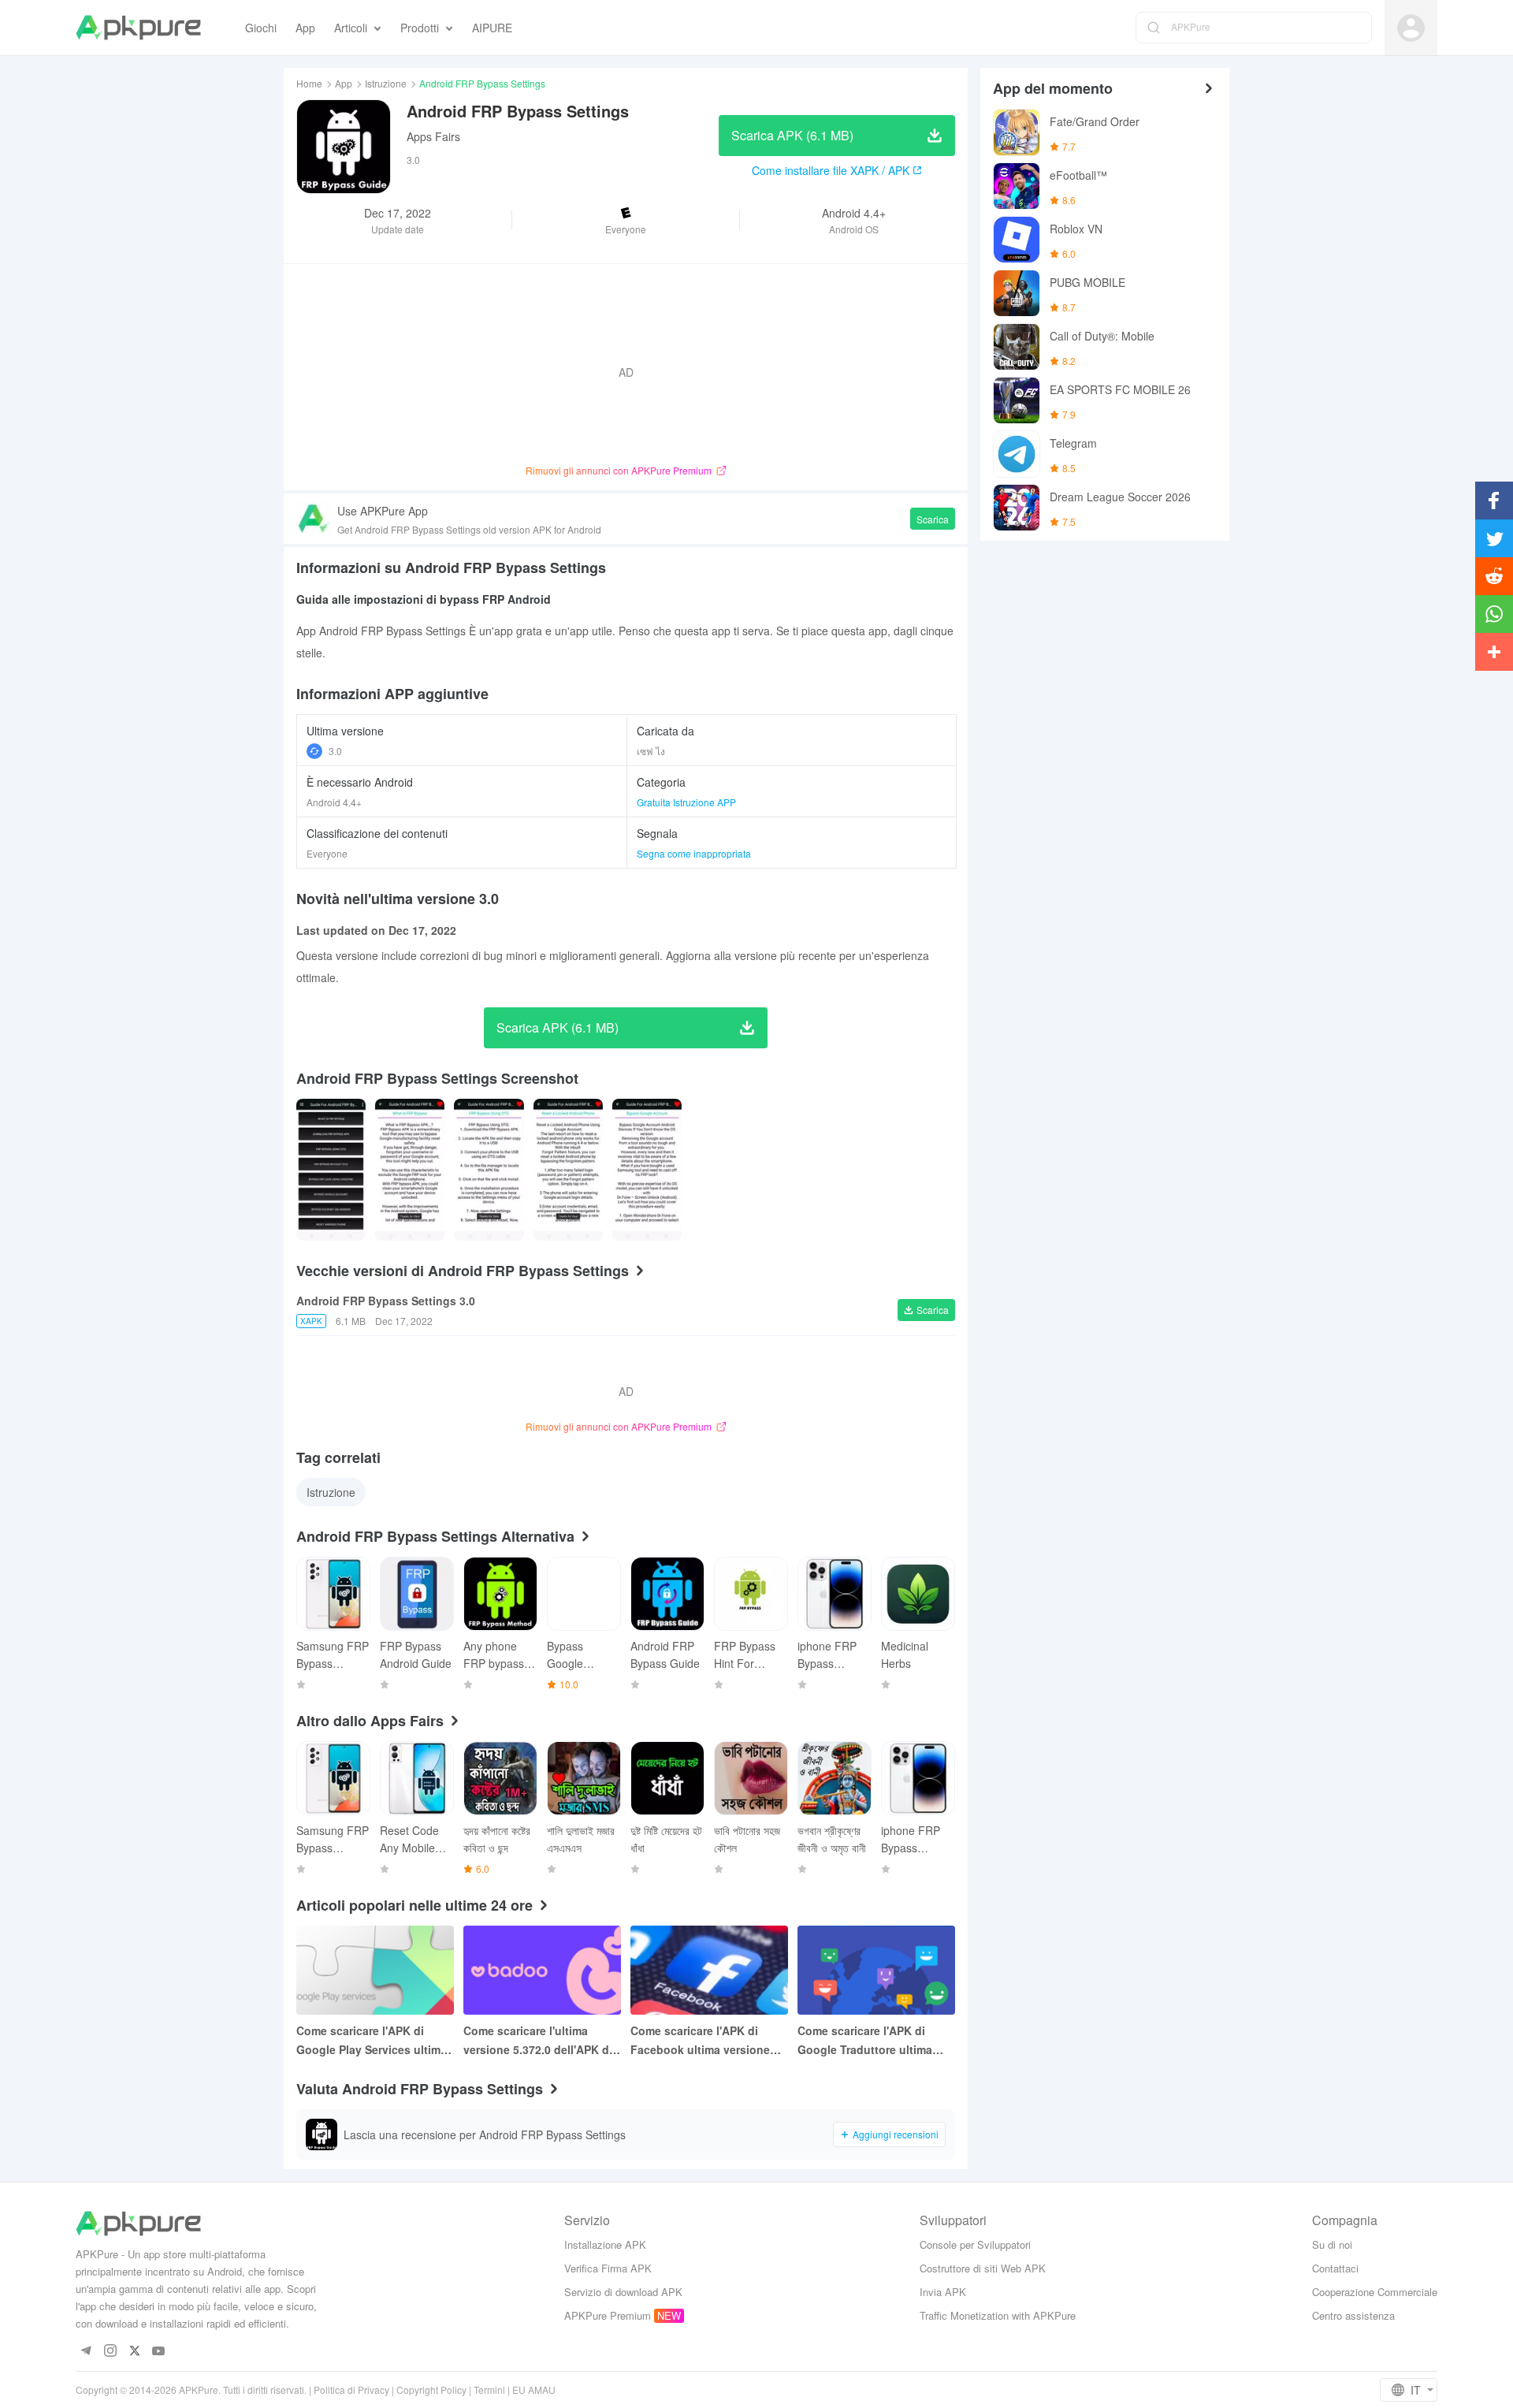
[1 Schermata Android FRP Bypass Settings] (410, 1170)
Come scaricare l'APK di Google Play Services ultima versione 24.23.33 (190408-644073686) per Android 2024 (374, 2041)
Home (309, 83)
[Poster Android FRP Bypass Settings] (331, 1170)
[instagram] (110, 2352)
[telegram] (86, 2352)
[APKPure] (138, 28)
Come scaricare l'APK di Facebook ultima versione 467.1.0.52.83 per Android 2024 (700, 2041)
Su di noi (1332, 2244)
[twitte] (134, 2352)
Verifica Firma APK (608, 2268)
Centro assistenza (1353, 2315)
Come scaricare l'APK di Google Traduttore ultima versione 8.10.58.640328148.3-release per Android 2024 (872, 2041)
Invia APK (943, 2292)
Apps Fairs (433, 136)
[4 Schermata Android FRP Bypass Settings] (647, 1170)
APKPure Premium (608, 2315)
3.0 (335, 751)
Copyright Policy (431, 2389)
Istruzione (386, 83)
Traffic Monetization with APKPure (998, 2315)
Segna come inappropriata (694, 853)
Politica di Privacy (351, 2389)
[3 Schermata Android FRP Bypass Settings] (568, 1170)
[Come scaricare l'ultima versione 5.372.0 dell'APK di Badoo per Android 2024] (542, 1970)
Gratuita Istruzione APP (686, 802)
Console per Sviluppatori (975, 2244)
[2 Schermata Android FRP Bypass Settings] (489, 1170)
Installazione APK (605, 2244)
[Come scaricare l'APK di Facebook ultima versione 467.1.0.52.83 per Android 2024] (709, 1970)
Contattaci (1335, 2268)
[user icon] (1411, 28)
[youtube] (159, 2352)
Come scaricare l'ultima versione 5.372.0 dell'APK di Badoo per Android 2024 (538, 2041)
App (344, 83)
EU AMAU (534, 2389)
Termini (489, 2389)
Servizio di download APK (623, 2292)
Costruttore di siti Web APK (983, 2268)
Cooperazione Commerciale (1375, 2292)
